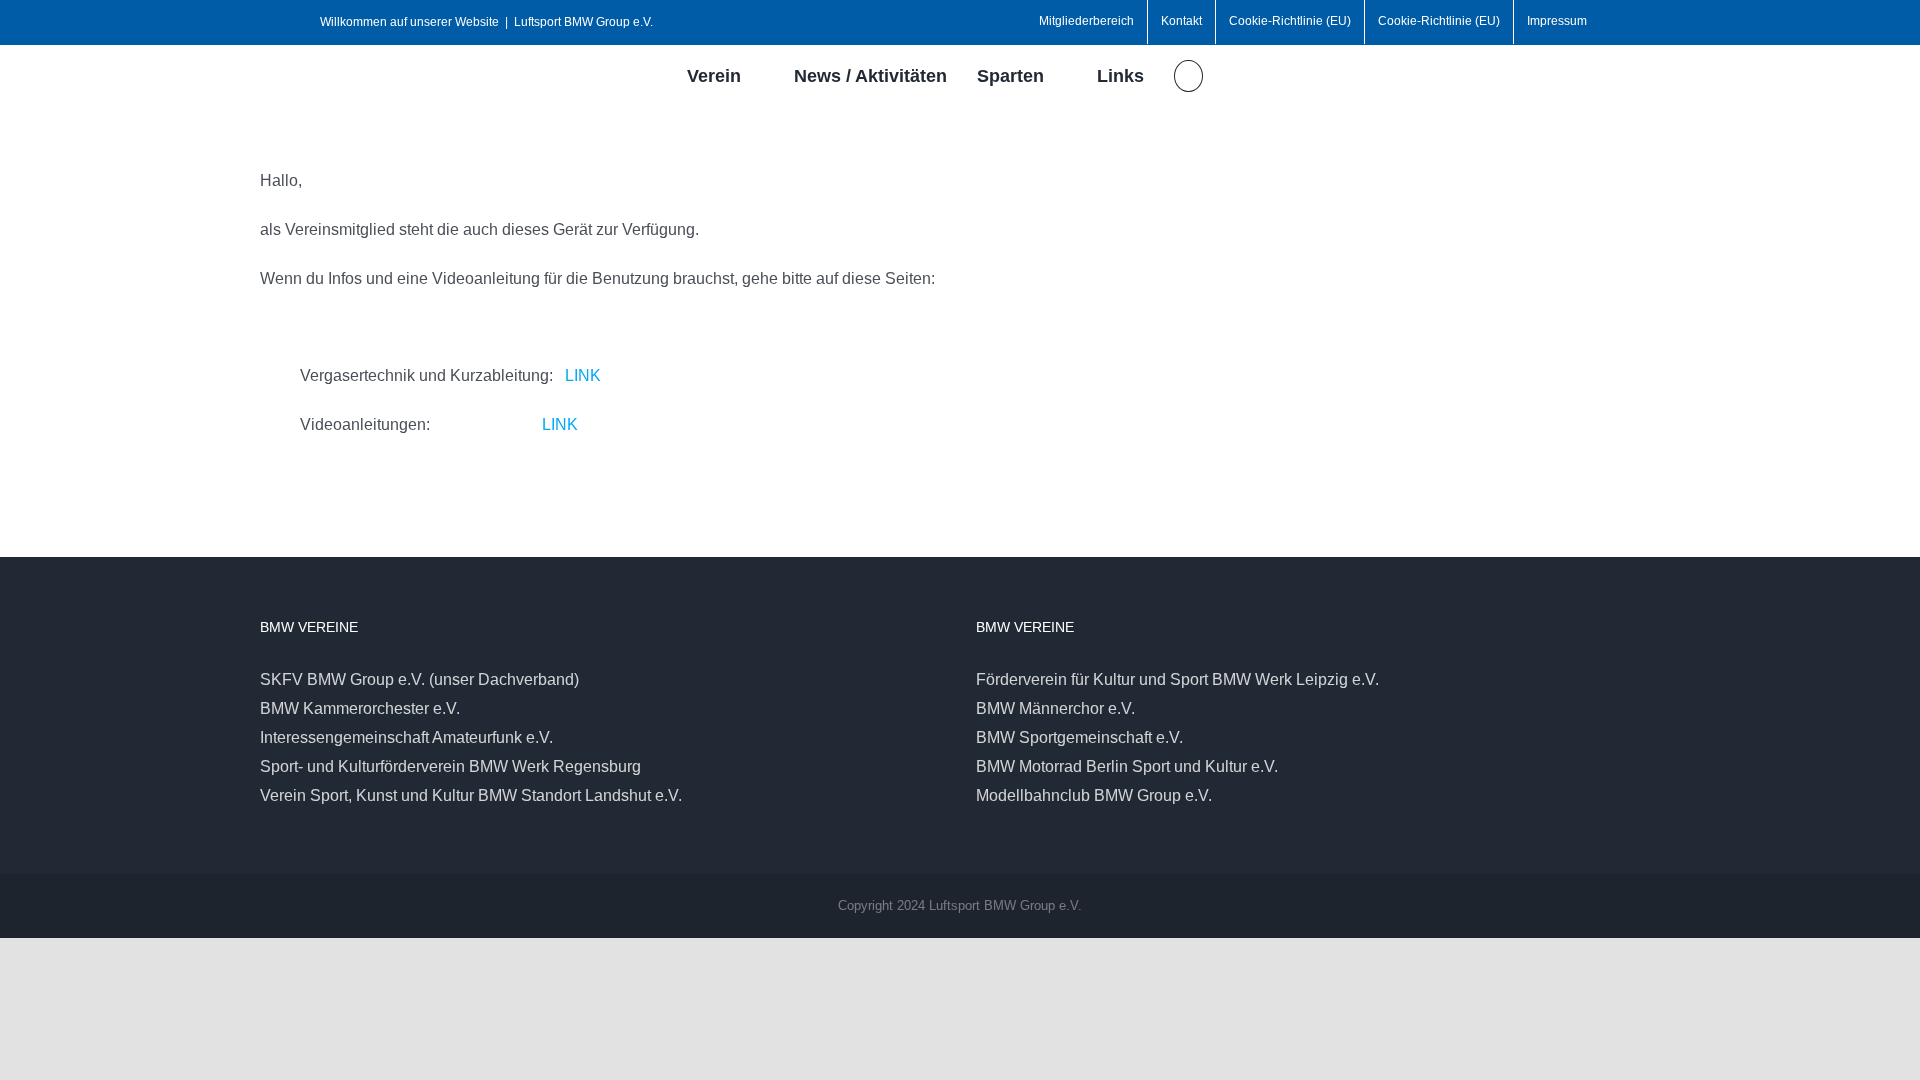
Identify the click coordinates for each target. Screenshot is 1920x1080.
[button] (1188, 76)
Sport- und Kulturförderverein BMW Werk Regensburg (450, 766)
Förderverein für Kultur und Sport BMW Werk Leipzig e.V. (1177, 679)
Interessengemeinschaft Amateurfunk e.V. (406, 737)
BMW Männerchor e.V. (1055, 708)
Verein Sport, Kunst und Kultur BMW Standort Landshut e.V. (471, 795)
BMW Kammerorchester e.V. (360, 708)
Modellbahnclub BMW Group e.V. (1094, 795)
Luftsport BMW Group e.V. (583, 22)
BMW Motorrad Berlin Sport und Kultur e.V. (1127, 766)
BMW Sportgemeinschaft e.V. (1079, 737)
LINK (583, 375)
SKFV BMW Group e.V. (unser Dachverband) (419, 679)
